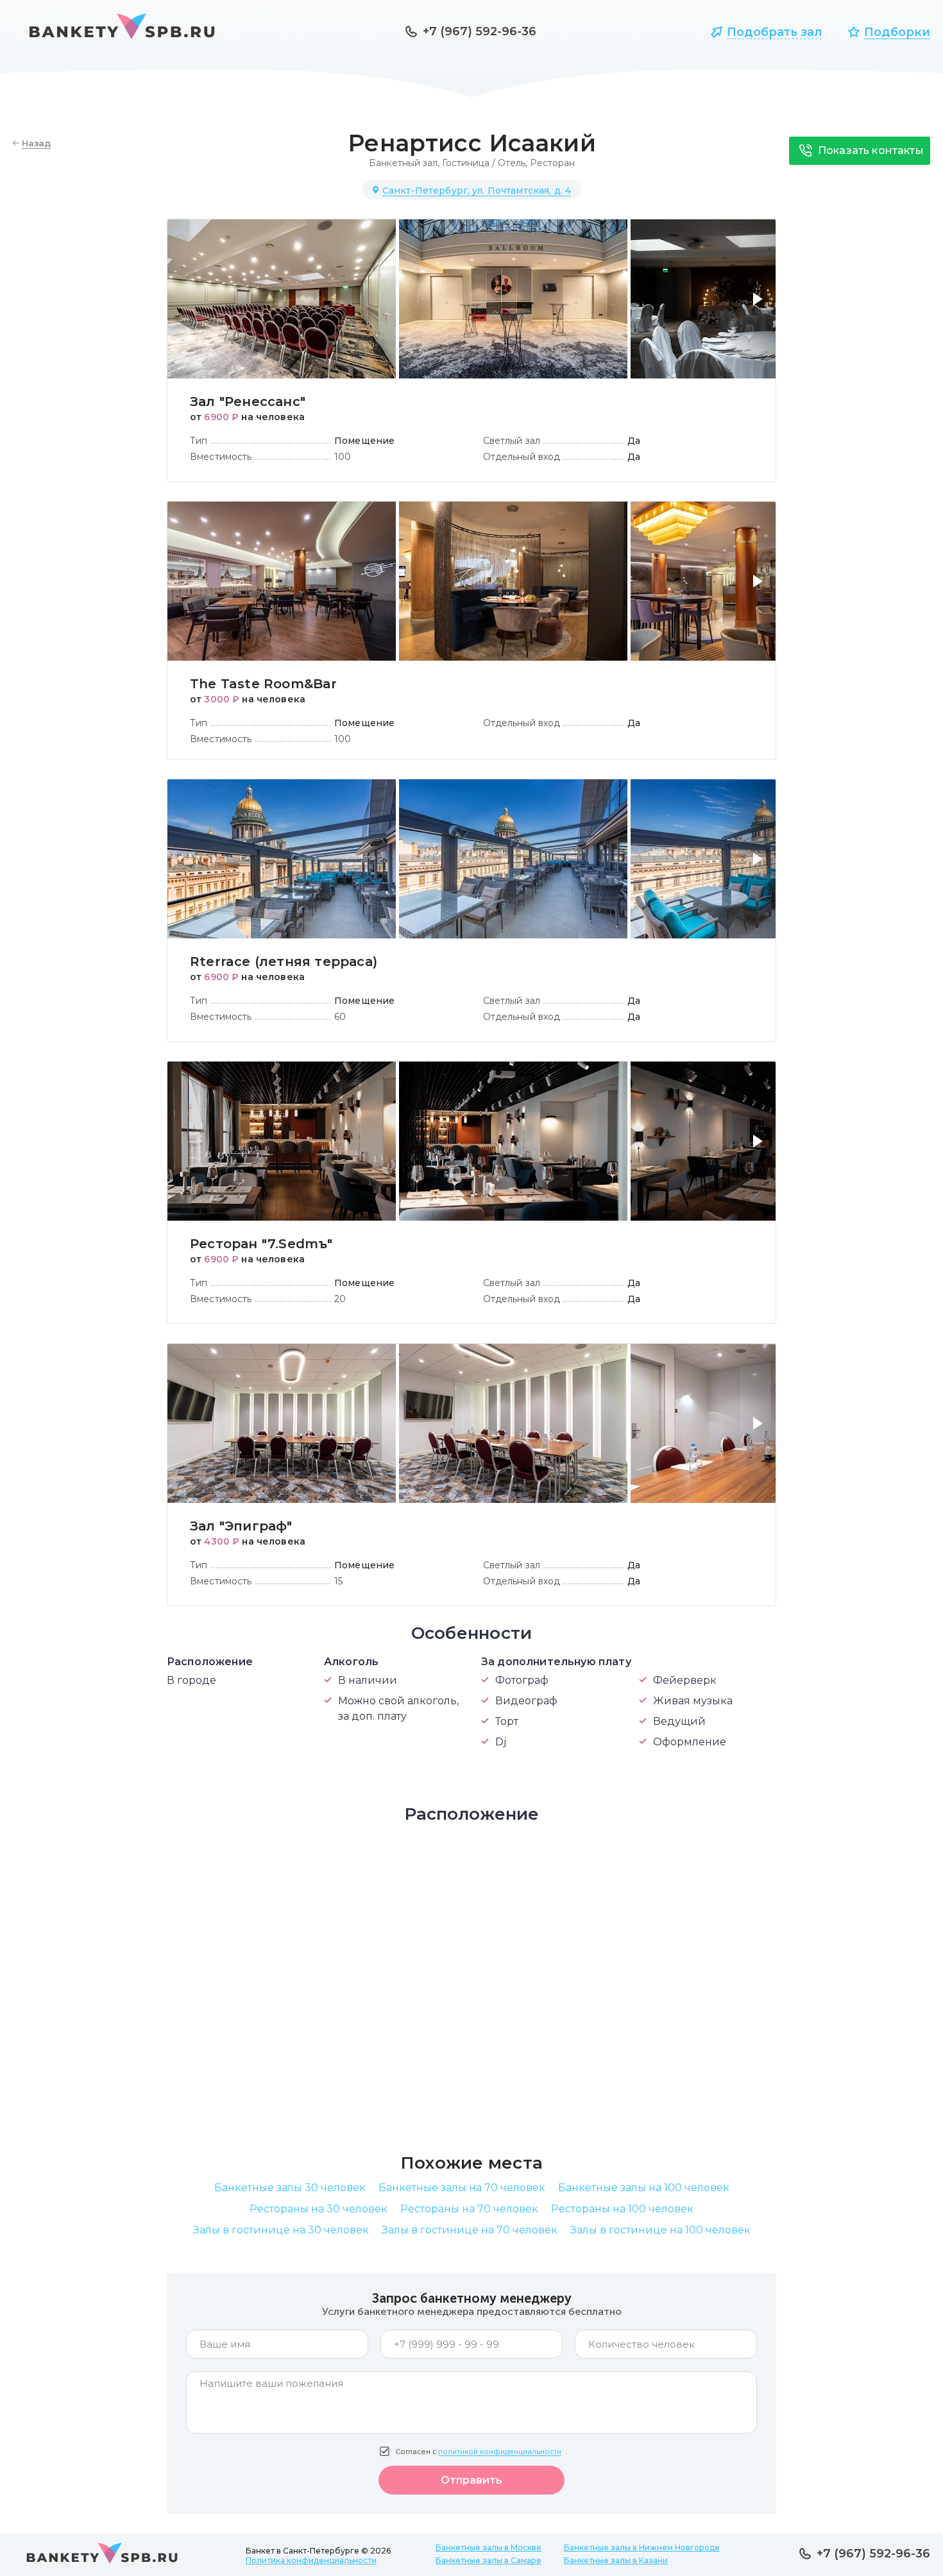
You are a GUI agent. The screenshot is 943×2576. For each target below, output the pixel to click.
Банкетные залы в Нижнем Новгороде (642, 2547)
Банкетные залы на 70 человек (462, 2188)
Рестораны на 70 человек (469, 2209)
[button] (760, 307)
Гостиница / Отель (484, 163)
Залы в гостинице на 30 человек (281, 2230)
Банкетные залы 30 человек (290, 2188)
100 (343, 457)
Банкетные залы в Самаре (488, 2560)
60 (340, 1017)
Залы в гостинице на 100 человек (660, 2230)
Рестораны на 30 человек (319, 2209)
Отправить (471, 2480)
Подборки (897, 32)
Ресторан (552, 163)
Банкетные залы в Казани (616, 2560)
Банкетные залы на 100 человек (644, 2188)
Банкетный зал (403, 163)
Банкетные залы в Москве (488, 2547)
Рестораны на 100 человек (622, 2209)
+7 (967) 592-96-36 (480, 31)
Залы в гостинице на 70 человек (470, 2230)
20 (340, 1299)
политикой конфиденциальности (500, 2452)
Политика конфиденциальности (311, 2560)
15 (338, 1581)
